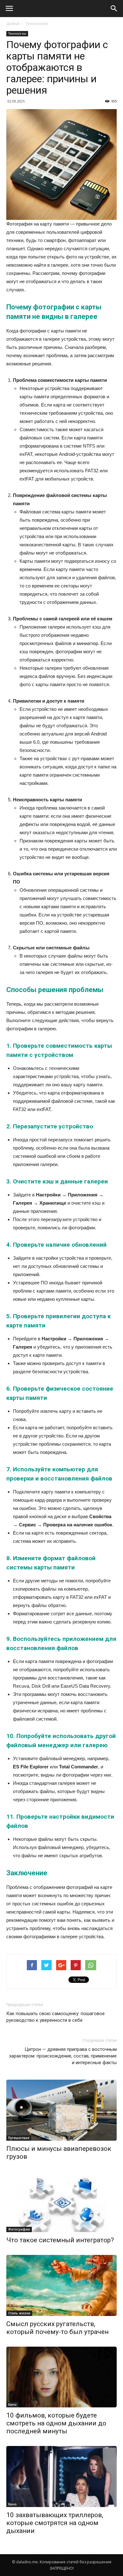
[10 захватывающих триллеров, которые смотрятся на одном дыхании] (61, 2477)
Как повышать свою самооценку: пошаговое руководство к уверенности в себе (56, 2017)
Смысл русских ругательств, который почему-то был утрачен (57, 2328)
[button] (114, 9)
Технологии (37, 24)
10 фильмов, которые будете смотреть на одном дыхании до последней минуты (56, 2423)
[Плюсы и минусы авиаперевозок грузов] (61, 2110)
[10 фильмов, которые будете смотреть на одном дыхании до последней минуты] (61, 2377)
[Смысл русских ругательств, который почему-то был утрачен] (61, 2285)
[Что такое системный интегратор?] (61, 2202)
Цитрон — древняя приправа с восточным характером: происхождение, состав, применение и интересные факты (63, 2056)
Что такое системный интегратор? (60, 2240)
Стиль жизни (19, 2313)
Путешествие (19, 2138)
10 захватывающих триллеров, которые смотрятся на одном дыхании (55, 2523)
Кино (12, 2405)
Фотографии (19, 2229)
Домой (13, 24)
